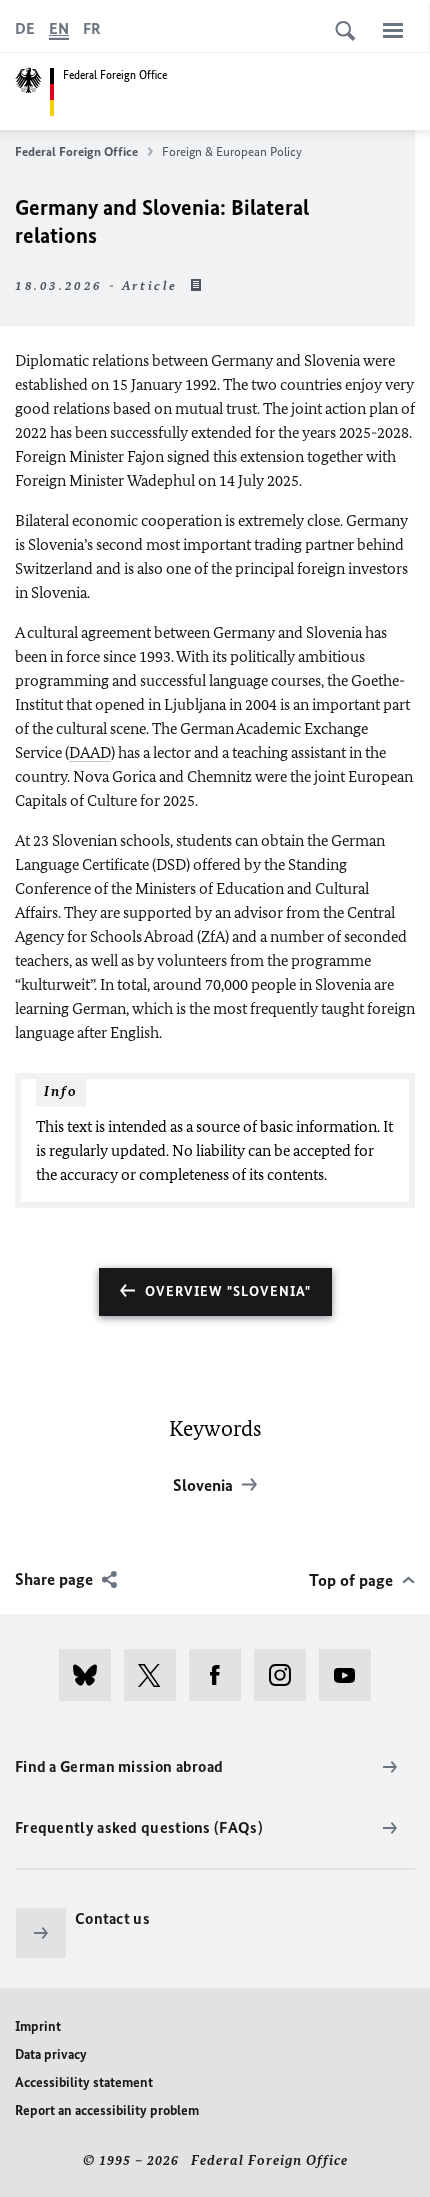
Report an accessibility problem (107, 2110)
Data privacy (51, 2054)
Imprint (38, 2026)
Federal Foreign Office (76, 151)
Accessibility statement (84, 2082)
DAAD (90, 752)
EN (59, 28)
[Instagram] (286, 1675)
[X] (156, 1675)
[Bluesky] (91, 1675)
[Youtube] (351, 1675)
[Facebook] (221, 1675)
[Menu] (393, 30)
